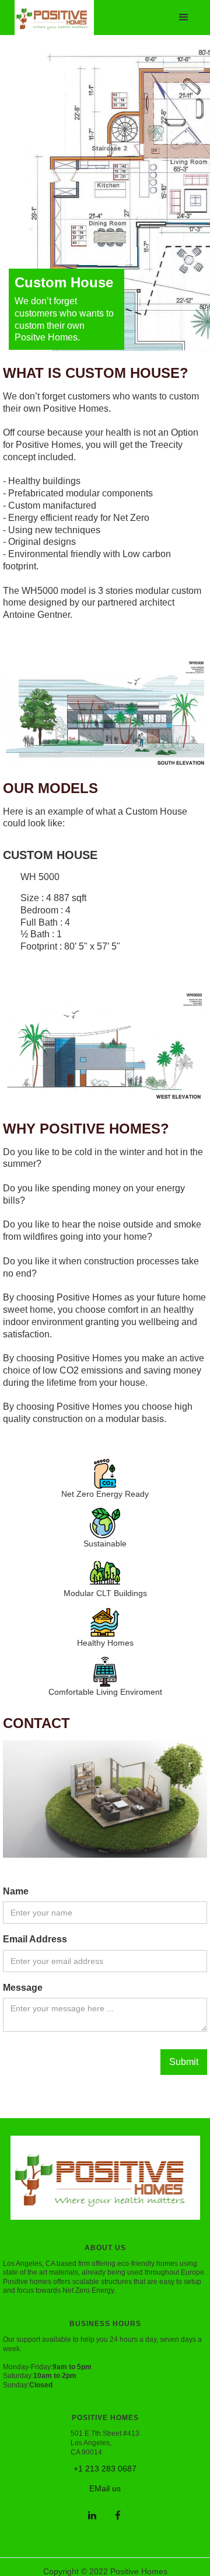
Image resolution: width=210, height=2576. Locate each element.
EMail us (105, 2488)
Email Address (35, 1939)
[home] (51, 9)
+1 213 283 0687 (105, 2469)
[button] (184, 18)
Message (23, 1988)
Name (16, 1891)
